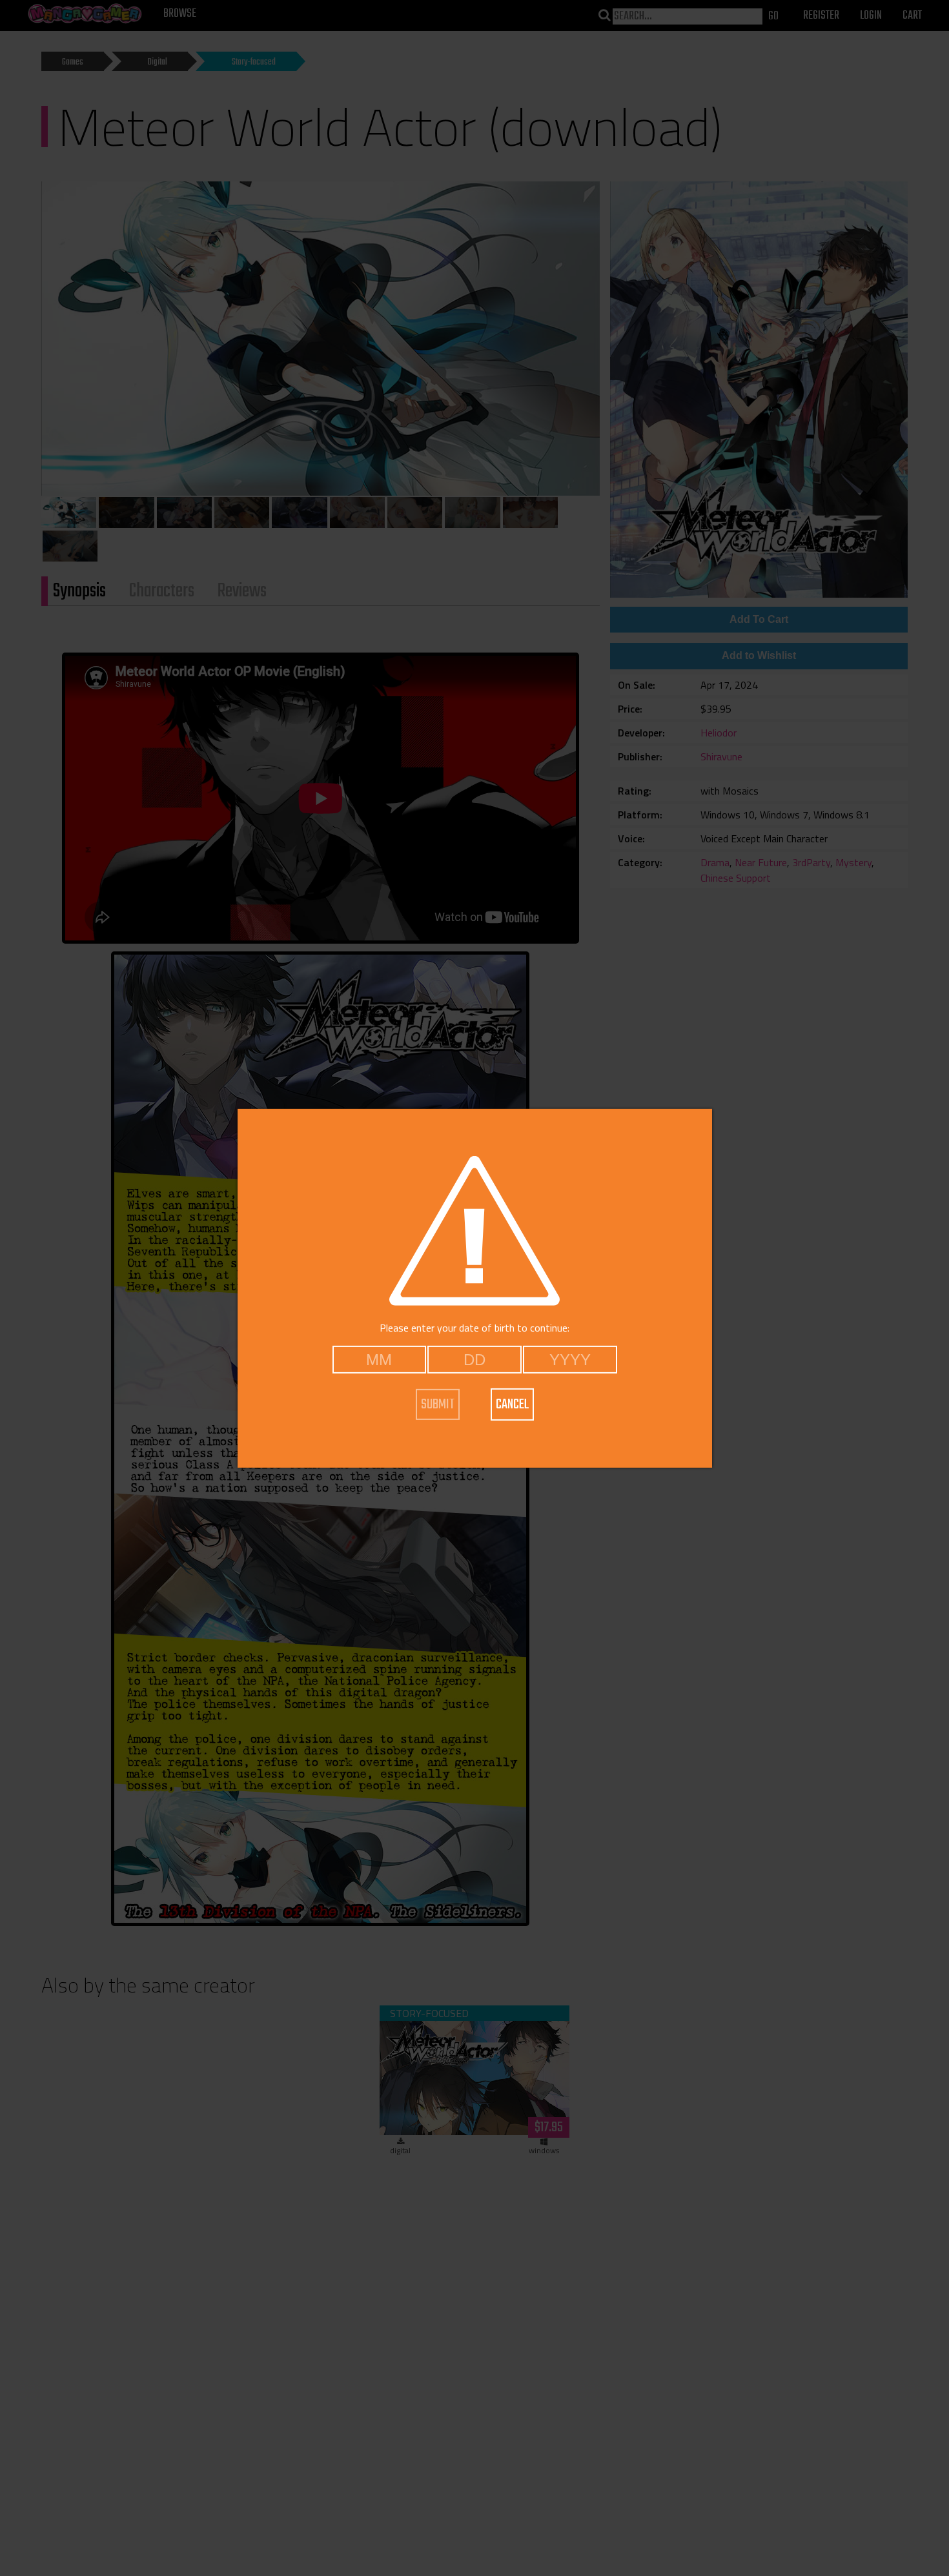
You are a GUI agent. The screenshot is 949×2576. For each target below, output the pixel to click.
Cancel (512, 1405)
